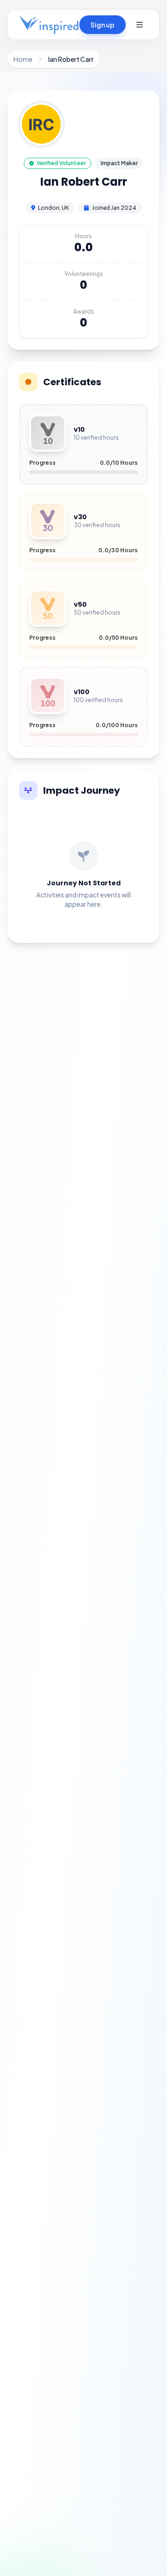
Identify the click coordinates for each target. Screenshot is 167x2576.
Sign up (103, 25)
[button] (140, 25)
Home (23, 59)
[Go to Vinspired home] (49, 25)
